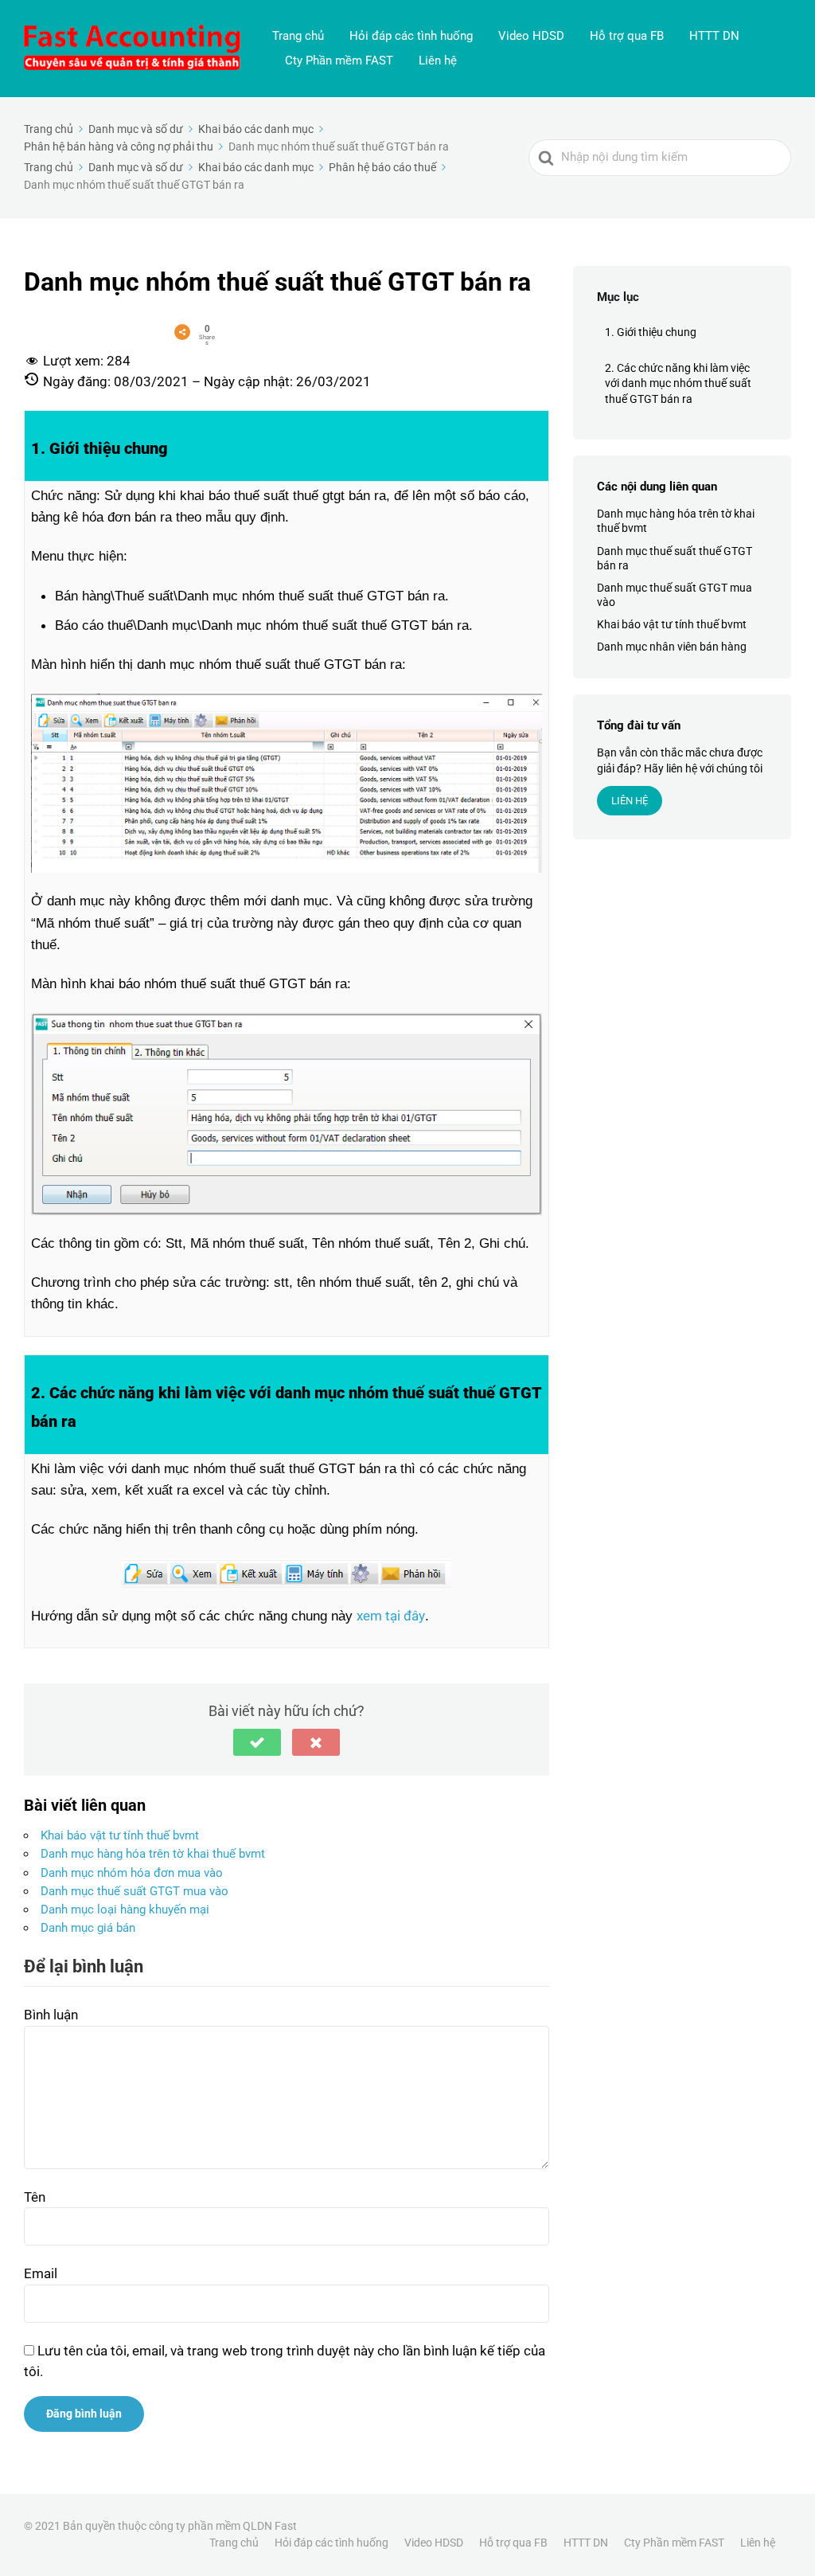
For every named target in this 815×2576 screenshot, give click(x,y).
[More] (182, 332)
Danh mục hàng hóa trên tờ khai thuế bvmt (153, 1854)
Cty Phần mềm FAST (339, 61)
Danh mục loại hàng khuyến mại (125, 1910)
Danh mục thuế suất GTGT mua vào (135, 1891)
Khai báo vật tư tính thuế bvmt (120, 1835)
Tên (35, 2197)
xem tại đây (391, 1616)
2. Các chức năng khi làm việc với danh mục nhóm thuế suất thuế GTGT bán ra (678, 383)
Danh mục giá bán (88, 1928)
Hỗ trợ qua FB (627, 36)
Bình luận (51, 2015)
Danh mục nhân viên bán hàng (672, 647)
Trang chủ (298, 36)
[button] (257, 1742)
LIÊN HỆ (630, 801)
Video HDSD (531, 36)
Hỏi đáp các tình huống (411, 36)
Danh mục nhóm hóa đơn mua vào (132, 1873)
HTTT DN (714, 36)
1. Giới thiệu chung (651, 332)
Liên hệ (438, 61)
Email (41, 2273)
